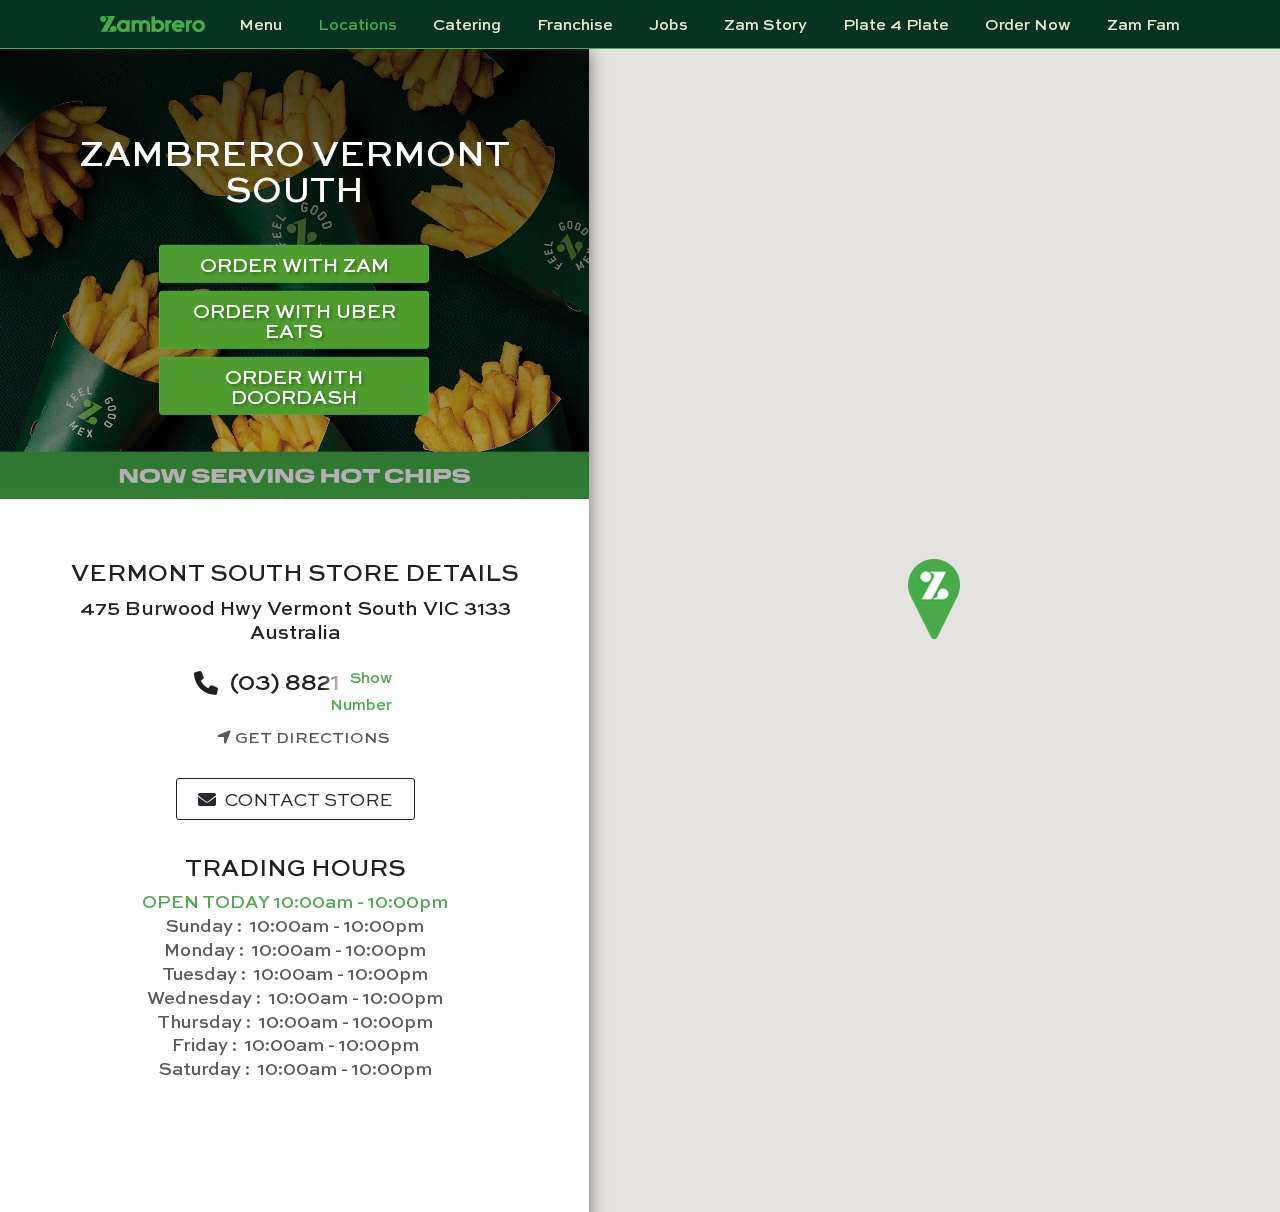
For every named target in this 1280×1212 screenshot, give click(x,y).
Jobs (668, 24)
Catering (467, 24)
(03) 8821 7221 (311, 680)
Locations (357, 24)
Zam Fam (1143, 24)
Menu (260, 24)
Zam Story (765, 24)
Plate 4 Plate (896, 24)
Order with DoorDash (294, 385)
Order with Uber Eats (294, 319)
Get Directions (310, 736)
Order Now (1028, 24)
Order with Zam (294, 263)
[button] (934, 599)
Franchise (575, 24)
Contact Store (306, 799)
